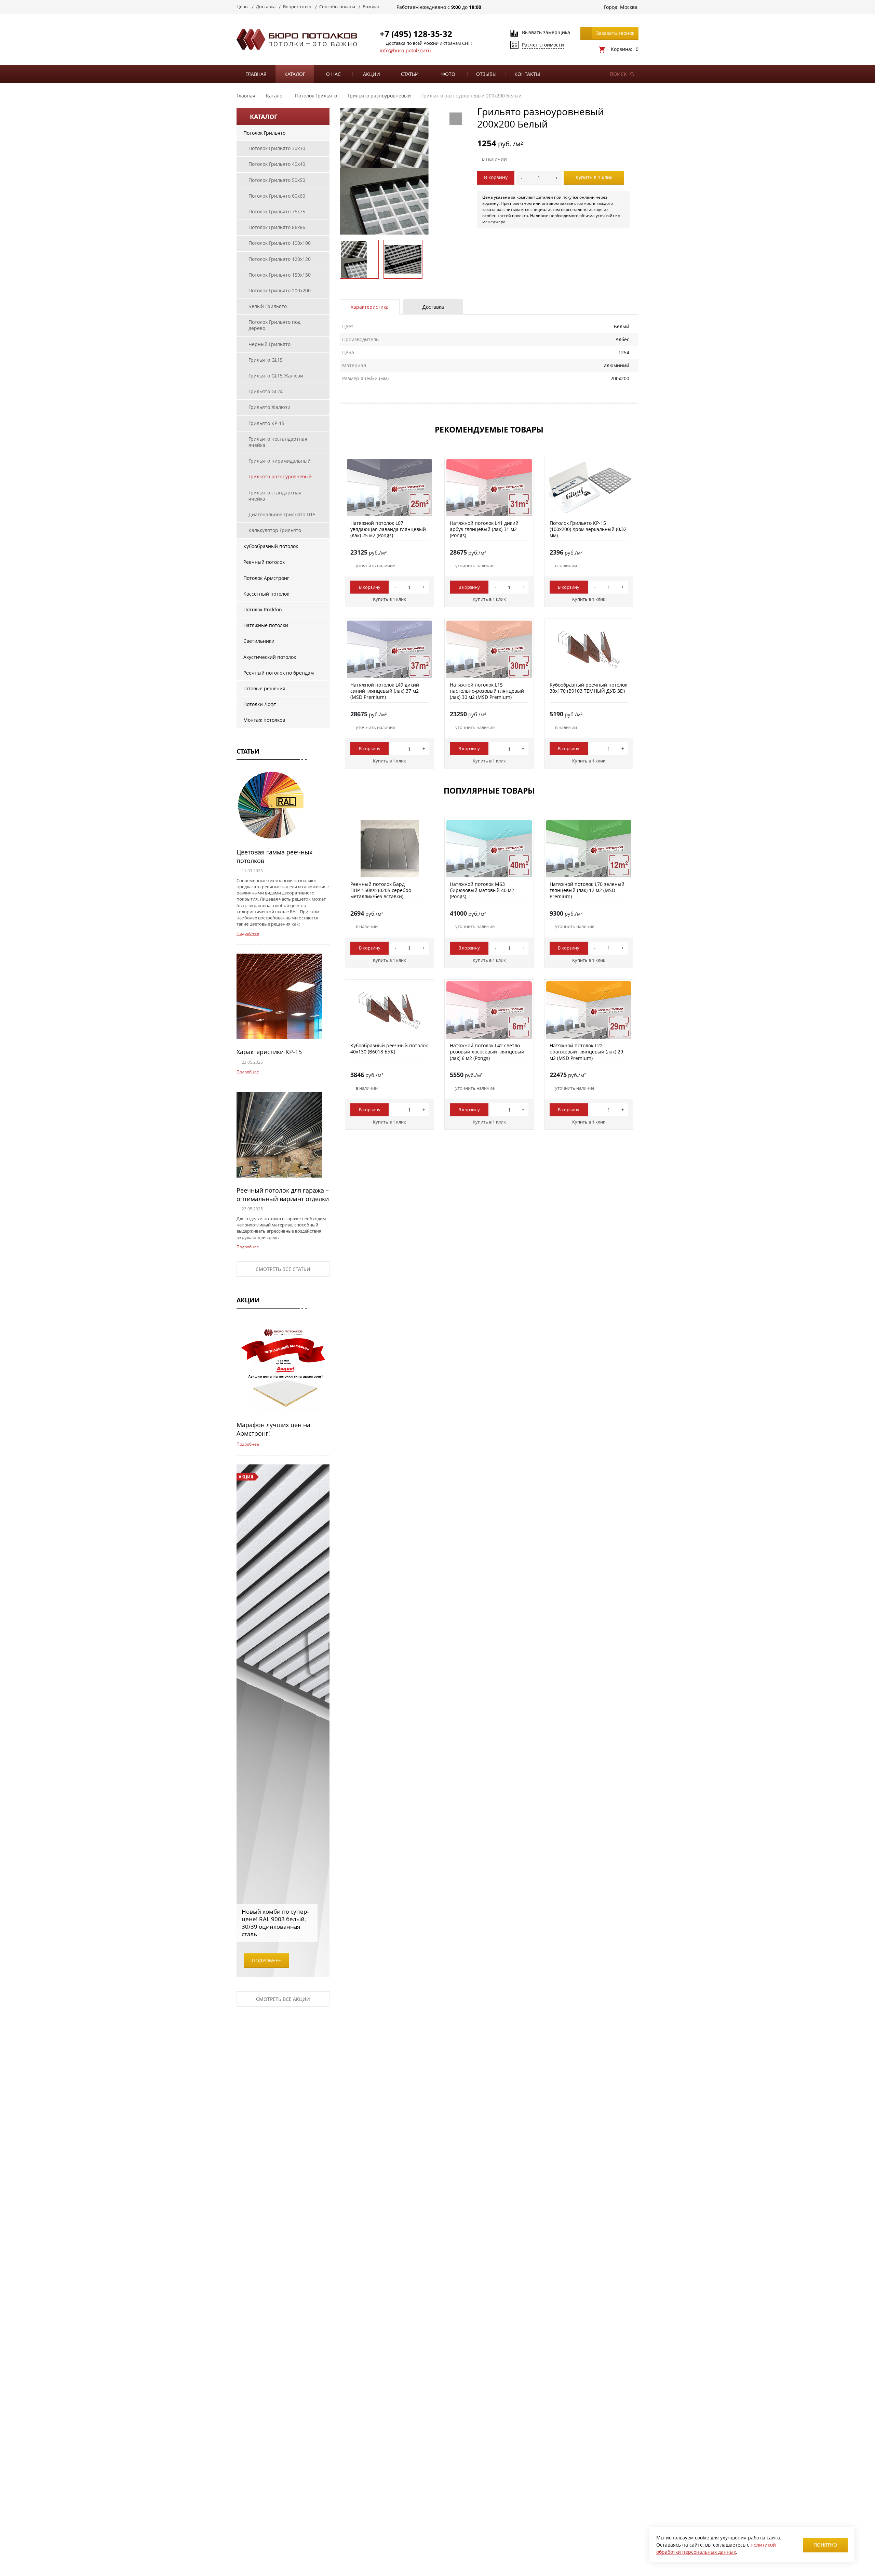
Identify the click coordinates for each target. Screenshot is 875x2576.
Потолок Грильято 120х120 (280, 259)
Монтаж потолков (264, 720)
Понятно (825, 2545)
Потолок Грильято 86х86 (277, 227)
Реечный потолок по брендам (279, 673)
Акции (372, 74)
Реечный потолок (264, 562)
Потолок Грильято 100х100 (280, 243)
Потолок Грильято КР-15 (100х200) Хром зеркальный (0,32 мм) (588, 529)
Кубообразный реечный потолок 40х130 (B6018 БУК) (389, 1048)
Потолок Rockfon (263, 609)
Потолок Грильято (264, 133)
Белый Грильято (268, 306)
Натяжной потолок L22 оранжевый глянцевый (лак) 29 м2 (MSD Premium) (586, 1052)
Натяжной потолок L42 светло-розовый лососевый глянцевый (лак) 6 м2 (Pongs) (487, 1052)
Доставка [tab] (433, 307)
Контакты (527, 74)
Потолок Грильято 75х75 (277, 211)
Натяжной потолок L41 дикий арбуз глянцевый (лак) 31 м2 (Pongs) (484, 529)
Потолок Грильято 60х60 (277, 196)
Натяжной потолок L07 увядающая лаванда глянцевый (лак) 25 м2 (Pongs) (388, 529)
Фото (448, 74)
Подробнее (248, 933)
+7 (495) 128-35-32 (416, 34)
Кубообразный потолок (271, 546)
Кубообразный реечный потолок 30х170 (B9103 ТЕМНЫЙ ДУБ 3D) (588, 688)
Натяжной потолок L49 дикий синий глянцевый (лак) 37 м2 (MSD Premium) (385, 691)
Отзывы (486, 74)
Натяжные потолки (266, 625)
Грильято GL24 (266, 391)
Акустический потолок (270, 657)
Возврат (371, 6)
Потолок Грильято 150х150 (280, 275)
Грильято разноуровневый (280, 476)
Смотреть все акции (283, 1999)
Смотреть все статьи (283, 1269)
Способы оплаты (337, 6)
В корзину (496, 177)
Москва (629, 7)
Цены (243, 6)
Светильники (259, 641)
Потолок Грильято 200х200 (280, 290)
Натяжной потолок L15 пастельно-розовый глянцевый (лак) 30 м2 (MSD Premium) (487, 691)
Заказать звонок (615, 33)
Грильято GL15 (266, 360)
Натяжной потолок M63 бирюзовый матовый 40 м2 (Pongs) (482, 890)
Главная (256, 74)
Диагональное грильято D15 (282, 514)
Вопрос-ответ (297, 6)
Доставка (266, 6)
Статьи (410, 74)
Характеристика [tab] (370, 307)
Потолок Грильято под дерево (274, 325)
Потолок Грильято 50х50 (277, 180)
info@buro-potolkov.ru (405, 50)
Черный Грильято (270, 344)
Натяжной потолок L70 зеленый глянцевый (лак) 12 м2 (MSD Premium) (587, 890)
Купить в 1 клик (594, 177)
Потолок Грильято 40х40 (277, 164)
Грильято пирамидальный (280, 461)
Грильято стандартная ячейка (275, 496)
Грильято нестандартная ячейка (278, 442)
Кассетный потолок (266, 594)
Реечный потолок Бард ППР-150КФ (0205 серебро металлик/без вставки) (381, 890)
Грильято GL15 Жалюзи (276, 376)
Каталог (295, 74)
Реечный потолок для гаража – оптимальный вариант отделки (283, 1194)
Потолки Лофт (260, 704)
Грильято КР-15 (266, 423)
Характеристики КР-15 (269, 1052)
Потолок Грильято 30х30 (277, 148)
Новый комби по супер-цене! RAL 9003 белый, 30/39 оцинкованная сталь (275, 1923)
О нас (333, 74)
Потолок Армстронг (266, 578)
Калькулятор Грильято (275, 530)
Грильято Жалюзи (270, 407)
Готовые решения (264, 688)
